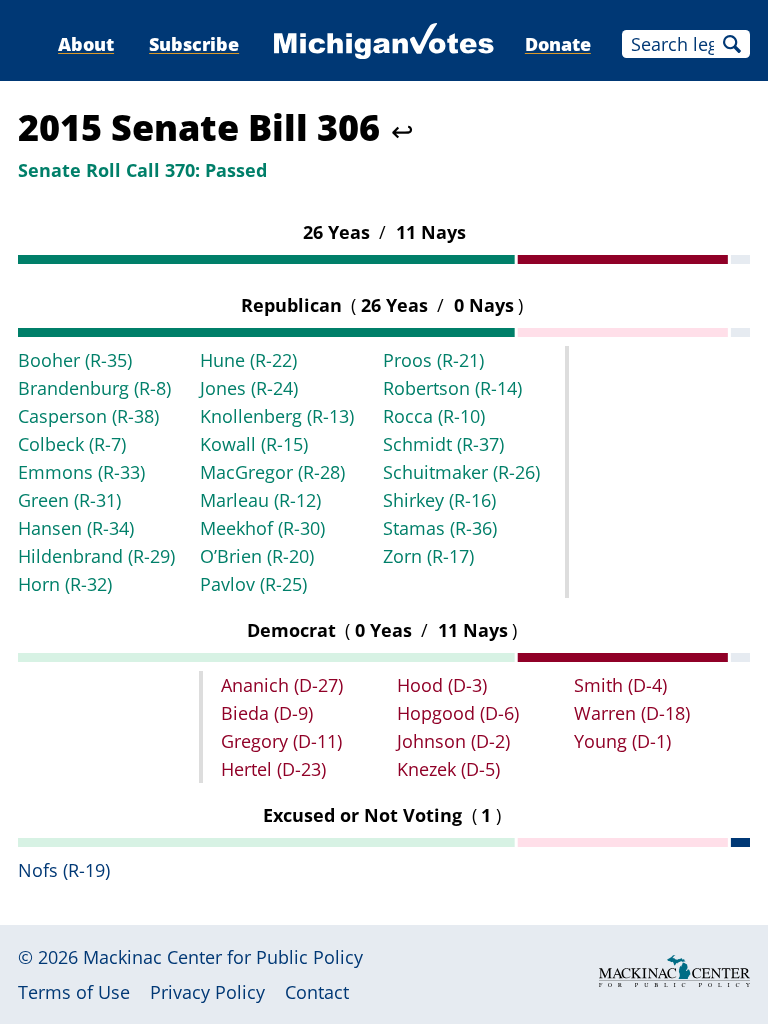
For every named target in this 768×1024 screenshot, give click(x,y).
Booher (75, 360)
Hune (248, 360)
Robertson (452, 388)
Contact (317, 992)
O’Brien (257, 556)
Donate (558, 44)
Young (622, 741)
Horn (65, 584)
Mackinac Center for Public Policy (223, 957)
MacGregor (272, 472)
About (86, 44)
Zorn (428, 556)
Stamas (440, 528)
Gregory (281, 741)
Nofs (64, 870)
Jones (249, 388)
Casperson (88, 416)
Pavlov (253, 584)
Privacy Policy (207, 992)
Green (69, 500)
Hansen (76, 528)
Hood (442, 685)
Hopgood (458, 713)
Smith (620, 685)
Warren (632, 713)
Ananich (282, 685)
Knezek (448, 769)
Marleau (260, 500)
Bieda (267, 713)
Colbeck (72, 444)
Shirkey (439, 500)
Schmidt (443, 444)
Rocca (434, 416)
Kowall (254, 444)
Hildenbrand (96, 556)
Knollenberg (277, 416)
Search (732, 44)
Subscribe (194, 44)
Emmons (81, 472)
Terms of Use (74, 992)
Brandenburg (94, 388)
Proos (433, 360)
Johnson (453, 741)
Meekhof (262, 528)
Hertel (273, 769)
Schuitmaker (461, 472)
